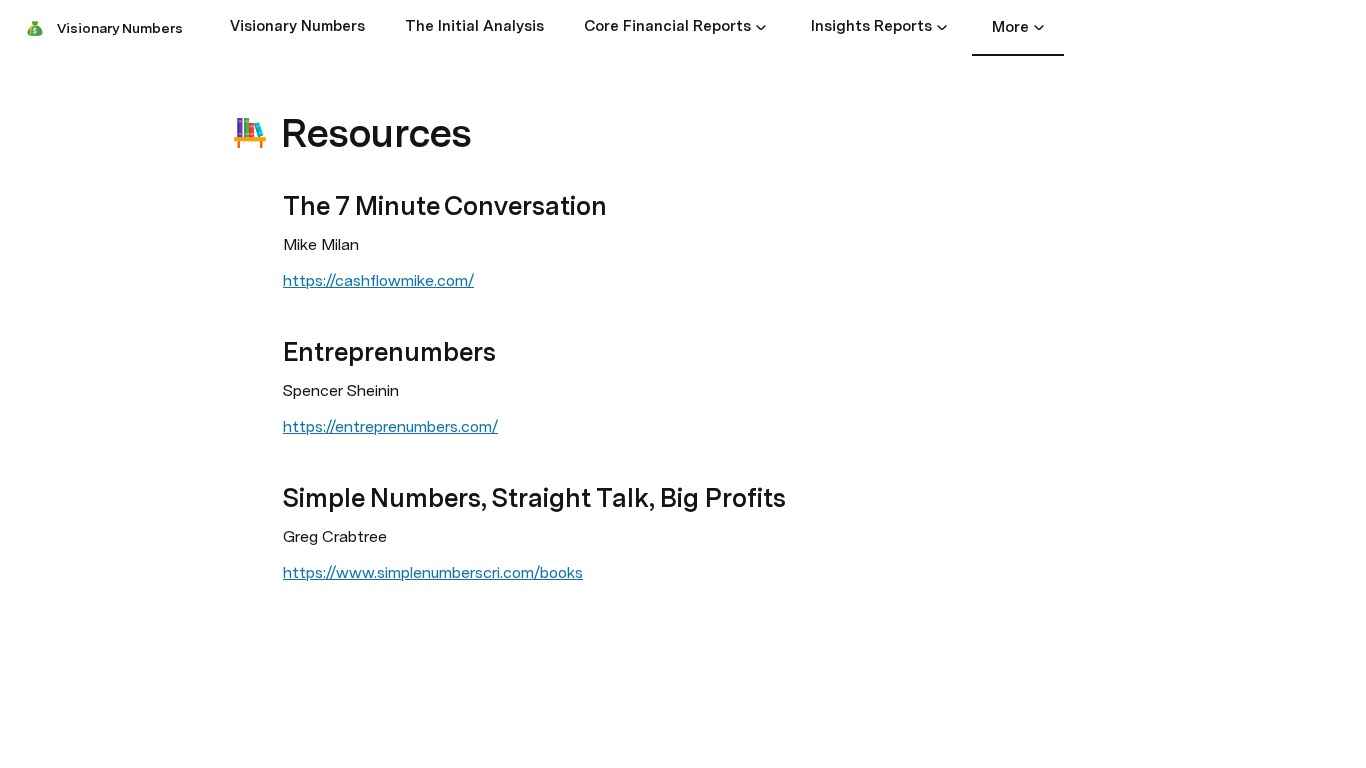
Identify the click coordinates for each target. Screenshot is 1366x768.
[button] (761, 27)
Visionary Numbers (120, 28)
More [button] (1010, 27)
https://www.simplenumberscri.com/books (433, 572)
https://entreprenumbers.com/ (390, 426)
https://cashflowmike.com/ (378, 280)
